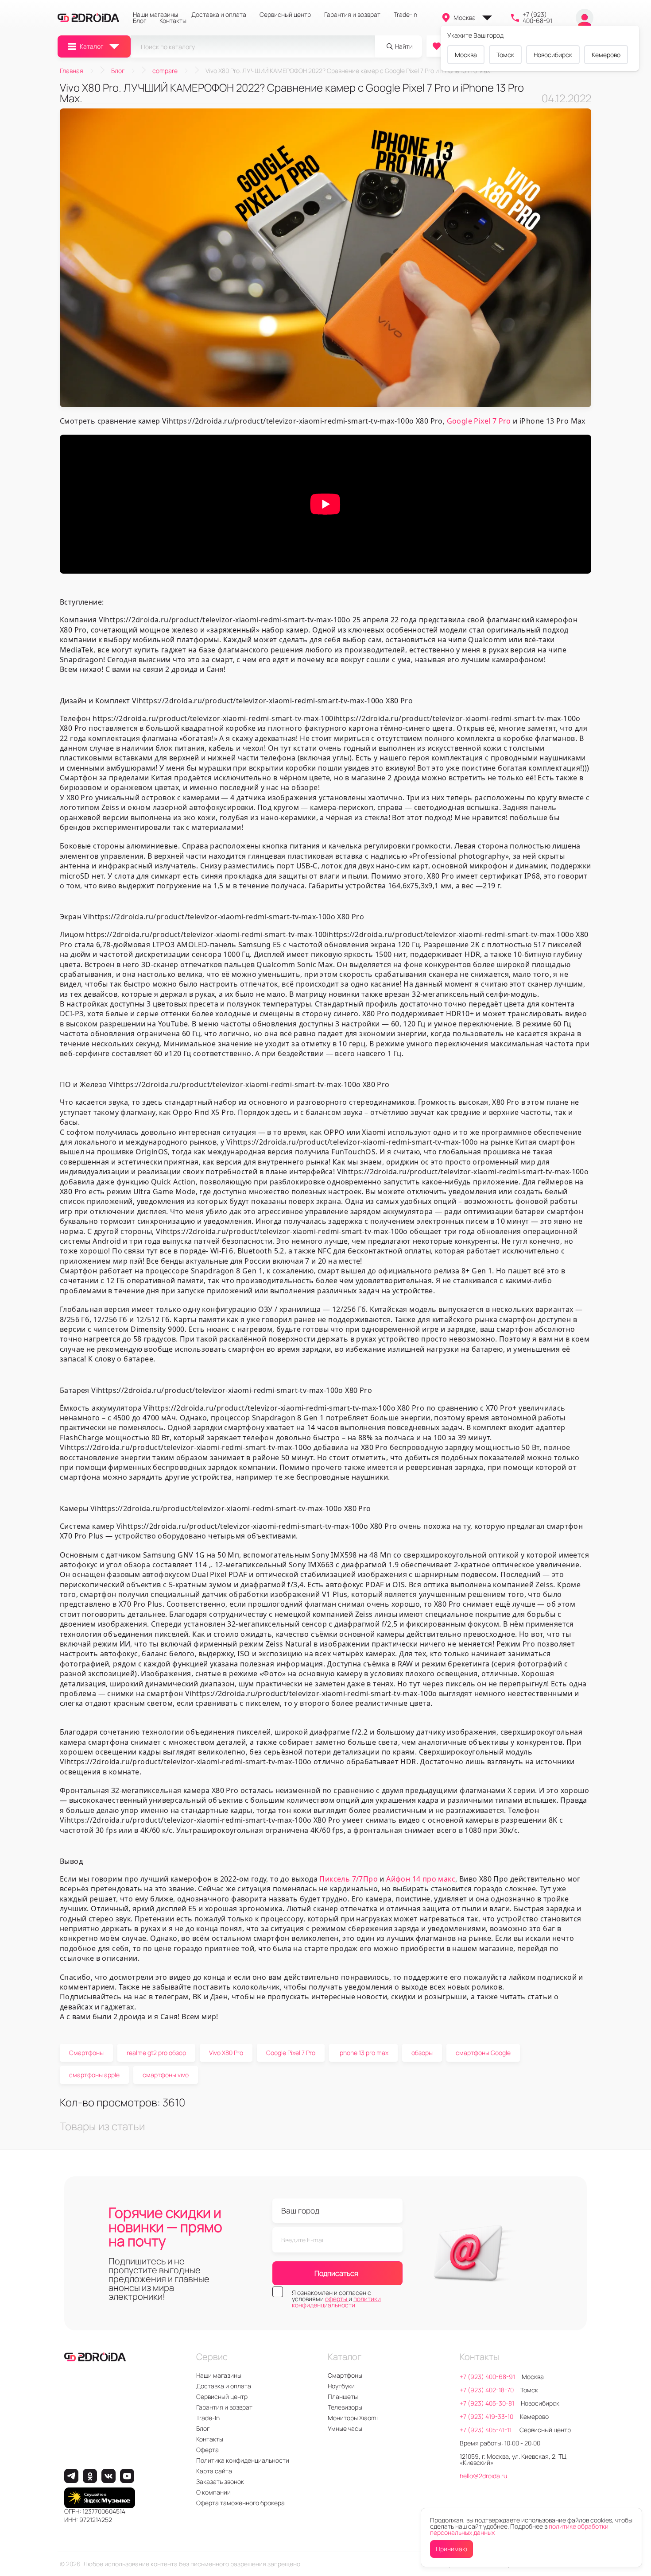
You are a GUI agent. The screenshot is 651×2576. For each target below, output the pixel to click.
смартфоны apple (94, 2075)
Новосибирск (553, 55)
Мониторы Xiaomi (353, 2418)
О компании (213, 2492)
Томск (505, 55)
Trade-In (405, 15)
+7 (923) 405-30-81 (487, 2403)
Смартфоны (86, 2053)
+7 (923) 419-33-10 (486, 2416)
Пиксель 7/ (339, 1879)
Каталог (91, 46)
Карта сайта (214, 2471)
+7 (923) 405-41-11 (486, 2430)
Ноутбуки (341, 2386)
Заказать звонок (220, 2482)
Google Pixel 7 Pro (479, 421)
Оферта (207, 2450)
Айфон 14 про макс (421, 1879)
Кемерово (606, 55)
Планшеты (343, 2397)
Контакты (173, 21)
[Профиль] (585, 18)
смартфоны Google (483, 2053)
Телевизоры (345, 2407)
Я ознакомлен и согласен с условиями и (336, 2299)
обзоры (422, 2053)
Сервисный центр (285, 15)
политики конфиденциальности (336, 2302)
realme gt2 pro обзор (156, 2053)
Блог (139, 21)
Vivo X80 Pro (226, 2053)
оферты (337, 2299)
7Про (368, 1879)
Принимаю (451, 2549)
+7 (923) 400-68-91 (537, 18)
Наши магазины (155, 15)
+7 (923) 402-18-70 (487, 2390)
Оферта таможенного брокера (240, 2503)
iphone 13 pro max (363, 2053)
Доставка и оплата (219, 15)
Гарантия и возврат (352, 15)
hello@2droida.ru (483, 2476)
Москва (465, 17)
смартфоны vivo (166, 2075)
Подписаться (336, 2273)
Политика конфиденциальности (243, 2460)
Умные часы (345, 2428)
